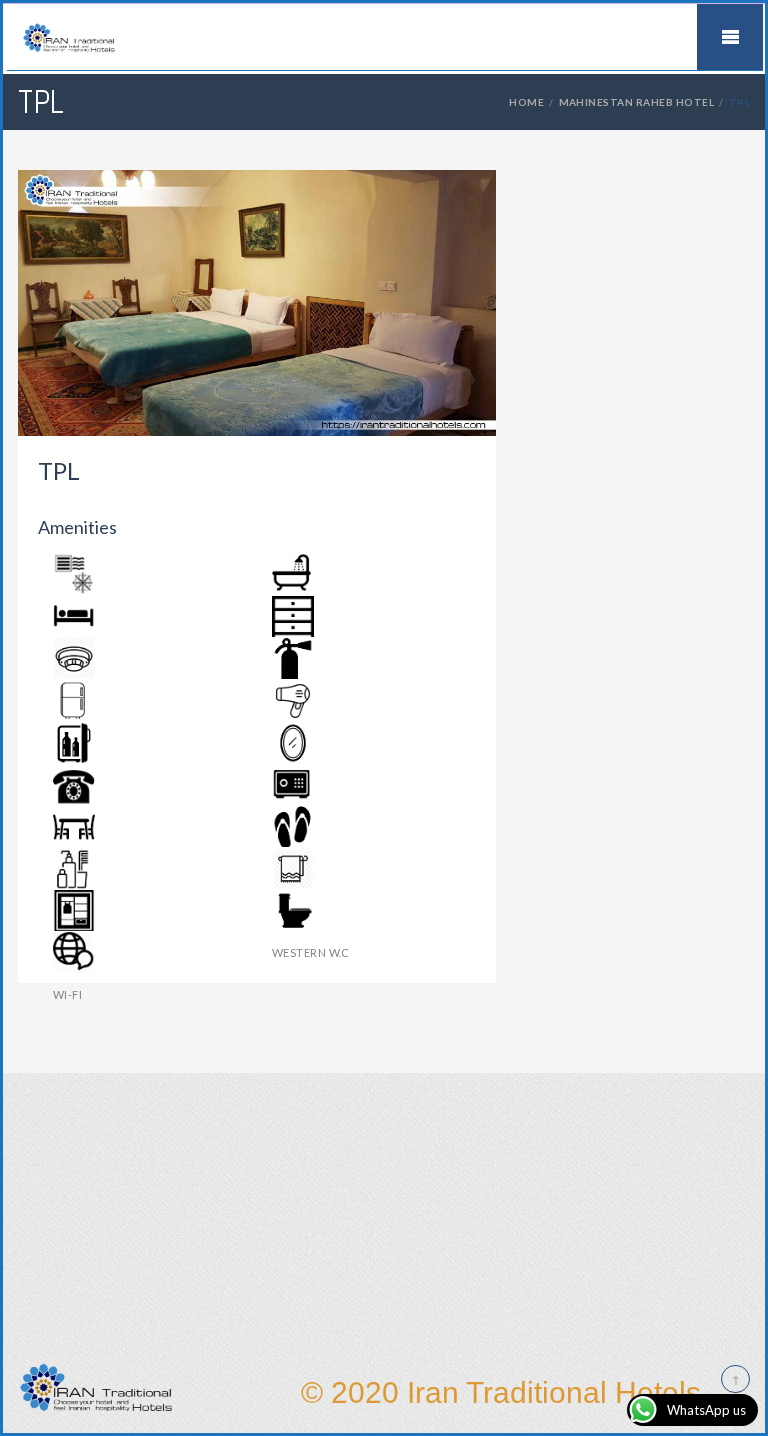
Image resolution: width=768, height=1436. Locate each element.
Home (526, 102)
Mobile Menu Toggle (730, 37)
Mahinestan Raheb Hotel (637, 102)
